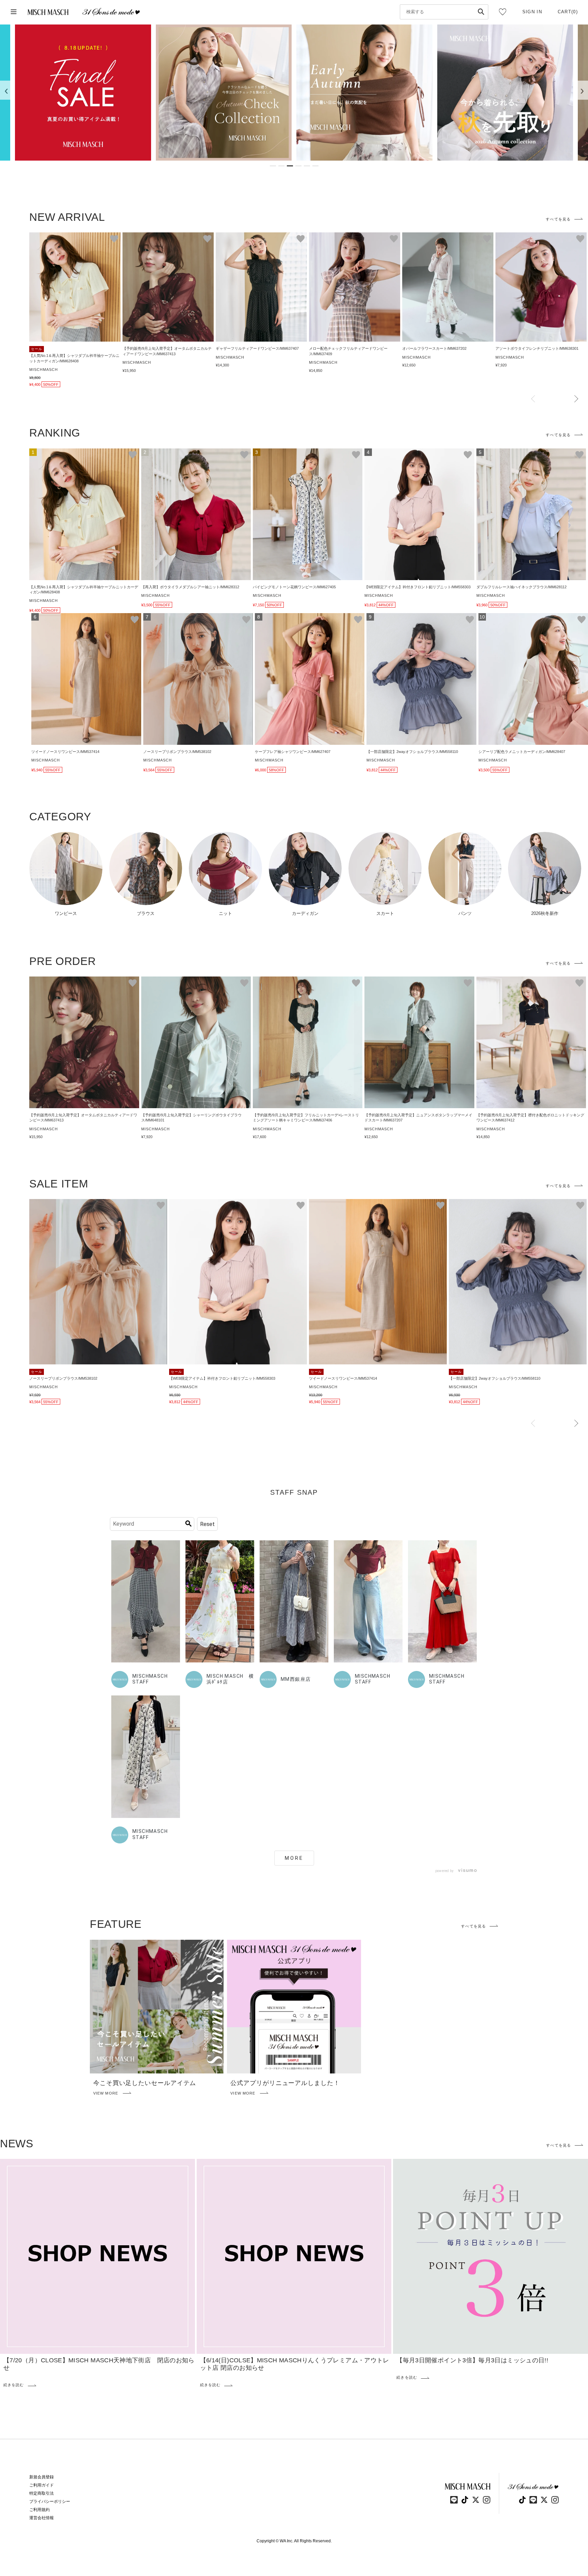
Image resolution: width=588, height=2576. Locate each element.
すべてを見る (558, 219)
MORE (294, 1858)
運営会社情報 (42, 2518)
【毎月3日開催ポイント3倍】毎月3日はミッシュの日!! (472, 2360)
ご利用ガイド (42, 2485)
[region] (294, 93)
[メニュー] (14, 12)
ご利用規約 (39, 2510)
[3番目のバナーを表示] (290, 166)
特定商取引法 (42, 2493)
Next (576, 399)
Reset (207, 1524)
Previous (533, 399)
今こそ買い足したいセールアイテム (145, 2083)
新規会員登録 (42, 2477)
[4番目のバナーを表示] (298, 166)
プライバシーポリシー (50, 2501)
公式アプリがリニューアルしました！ (285, 2083)
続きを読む (14, 2385)
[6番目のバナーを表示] (315, 166)
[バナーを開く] (83, 93)
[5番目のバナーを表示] (307, 166)
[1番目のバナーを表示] (273, 166)
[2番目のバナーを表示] (281, 166)
